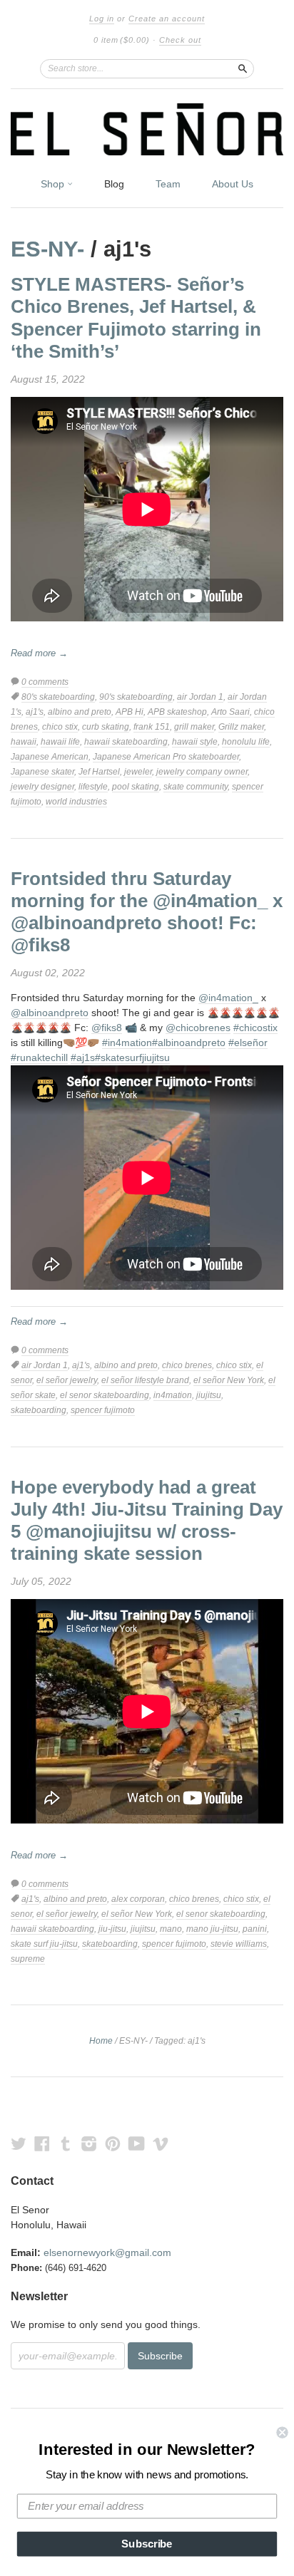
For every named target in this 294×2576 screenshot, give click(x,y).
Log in (102, 19)
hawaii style (195, 742)
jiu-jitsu (112, 1929)
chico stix (60, 727)
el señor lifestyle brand (145, 1380)
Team (168, 184)
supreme (28, 1959)
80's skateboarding (58, 697)
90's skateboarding (136, 697)
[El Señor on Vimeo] (161, 2144)
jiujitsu (209, 1395)
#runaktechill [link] (39, 1057)
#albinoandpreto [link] (189, 1043)
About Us (233, 184)
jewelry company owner (202, 772)
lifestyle (93, 787)
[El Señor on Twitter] (19, 2144)
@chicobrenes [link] (198, 1028)
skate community (196, 787)
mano (171, 1929)
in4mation (173, 1395)
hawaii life (60, 742)
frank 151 (152, 727)
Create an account (167, 19)
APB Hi (130, 712)
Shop (54, 184)
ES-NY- (47, 249)
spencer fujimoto (103, 1410)
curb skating (106, 727)
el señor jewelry (67, 1380)
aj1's (35, 712)
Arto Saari (230, 712)
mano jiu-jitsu (212, 1929)
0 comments (45, 682)
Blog (114, 184)
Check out (180, 40)
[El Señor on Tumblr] (66, 2144)
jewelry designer (42, 787)
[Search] (243, 68)
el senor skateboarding (105, 1395)
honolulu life (246, 742)
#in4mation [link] (127, 1043)
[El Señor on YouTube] (137, 2144)
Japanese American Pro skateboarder (166, 757)
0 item (122, 40)
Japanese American (50, 757)
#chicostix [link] (255, 1028)
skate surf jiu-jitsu (44, 1944)
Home (101, 2041)
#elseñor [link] (248, 1043)
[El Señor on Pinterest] (113, 2144)
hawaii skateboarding (126, 742)
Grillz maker (241, 727)
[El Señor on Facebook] (42, 2144)
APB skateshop (177, 712)
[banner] (147, 129)
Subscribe (147, 2544)
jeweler (138, 772)
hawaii (24, 742)
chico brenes (187, 1365)
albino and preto (80, 712)
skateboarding (39, 1410)
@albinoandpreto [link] (50, 1013)
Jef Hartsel (99, 772)
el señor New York (229, 1380)
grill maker (194, 727)
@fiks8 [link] (107, 1028)
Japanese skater (42, 772)
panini (255, 1929)
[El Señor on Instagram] (89, 2144)
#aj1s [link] (83, 1057)
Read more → (39, 653)
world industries (76, 802)
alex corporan (138, 1899)
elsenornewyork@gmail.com (107, 2252)
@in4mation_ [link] (228, 998)
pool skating (136, 787)
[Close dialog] (282, 2432)
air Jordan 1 (200, 697)
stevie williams (239, 1944)
